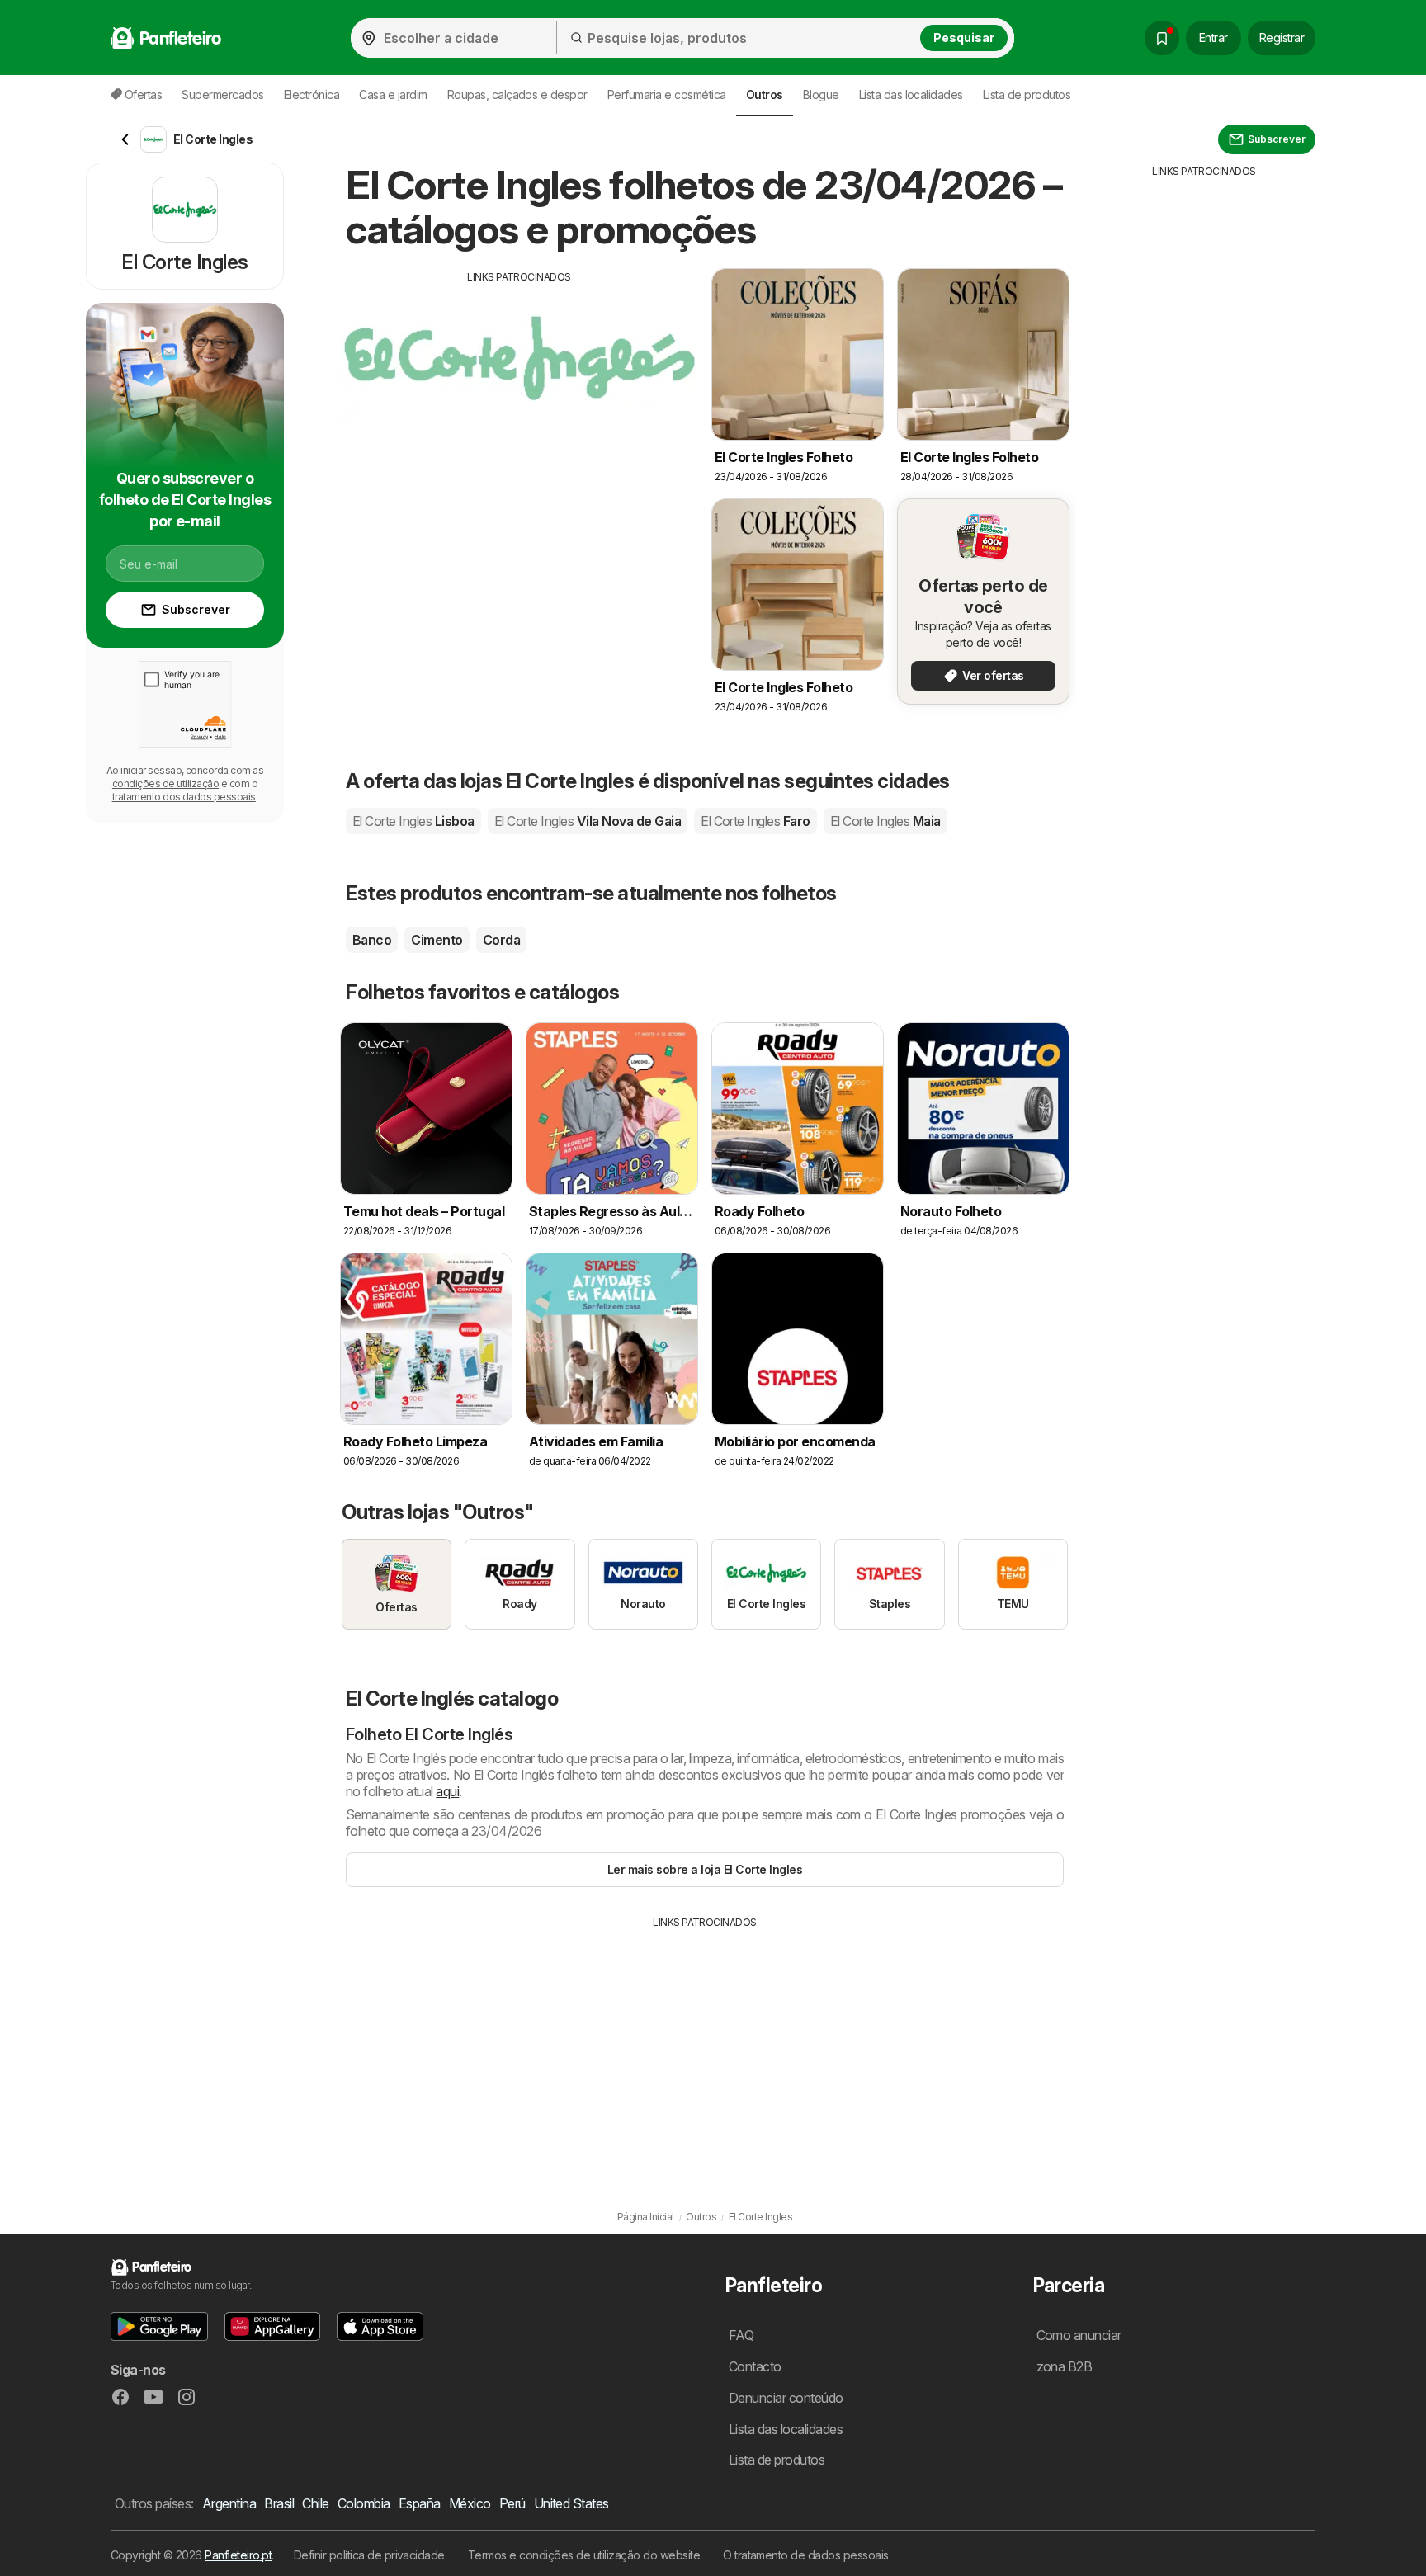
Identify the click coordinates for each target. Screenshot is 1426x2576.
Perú (512, 2503)
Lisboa (413, 821)
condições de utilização (165, 783)
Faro (755, 821)
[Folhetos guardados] (1162, 38)
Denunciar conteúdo (786, 2398)
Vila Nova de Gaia (588, 821)
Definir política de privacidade (369, 2555)
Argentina (229, 2503)
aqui (447, 1791)
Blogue (821, 94)
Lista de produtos (1027, 94)
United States (571, 2503)
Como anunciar (1079, 2335)
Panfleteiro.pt (238, 2555)
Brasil (279, 2503)
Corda (501, 940)
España (420, 2503)
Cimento (437, 940)
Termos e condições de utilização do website (584, 2555)
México (470, 2503)
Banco (372, 940)
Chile (315, 2503)
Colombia (364, 2503)
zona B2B (1065, 2366)
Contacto (755, 2366)
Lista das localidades (911, 94)
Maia (885, 821)
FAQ (741, 2335)
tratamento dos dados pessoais (184, 797)
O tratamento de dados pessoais (806, 2555)
